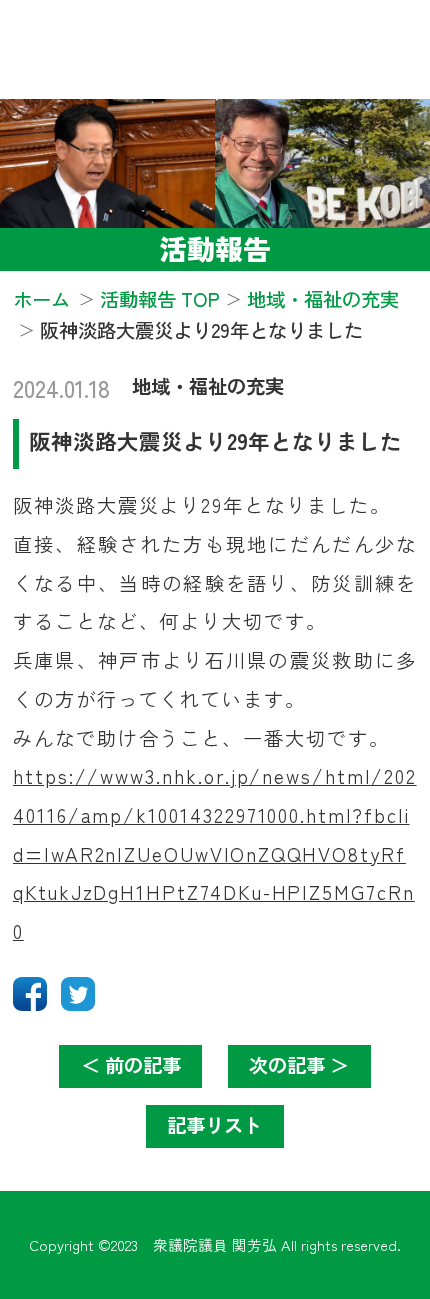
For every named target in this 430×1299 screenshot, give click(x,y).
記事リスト (214, 1125)
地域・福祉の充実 (208, 386)
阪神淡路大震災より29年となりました (215, 440)
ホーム (41, 299)
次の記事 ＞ (299, 1065)
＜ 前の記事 (131, 1065)
